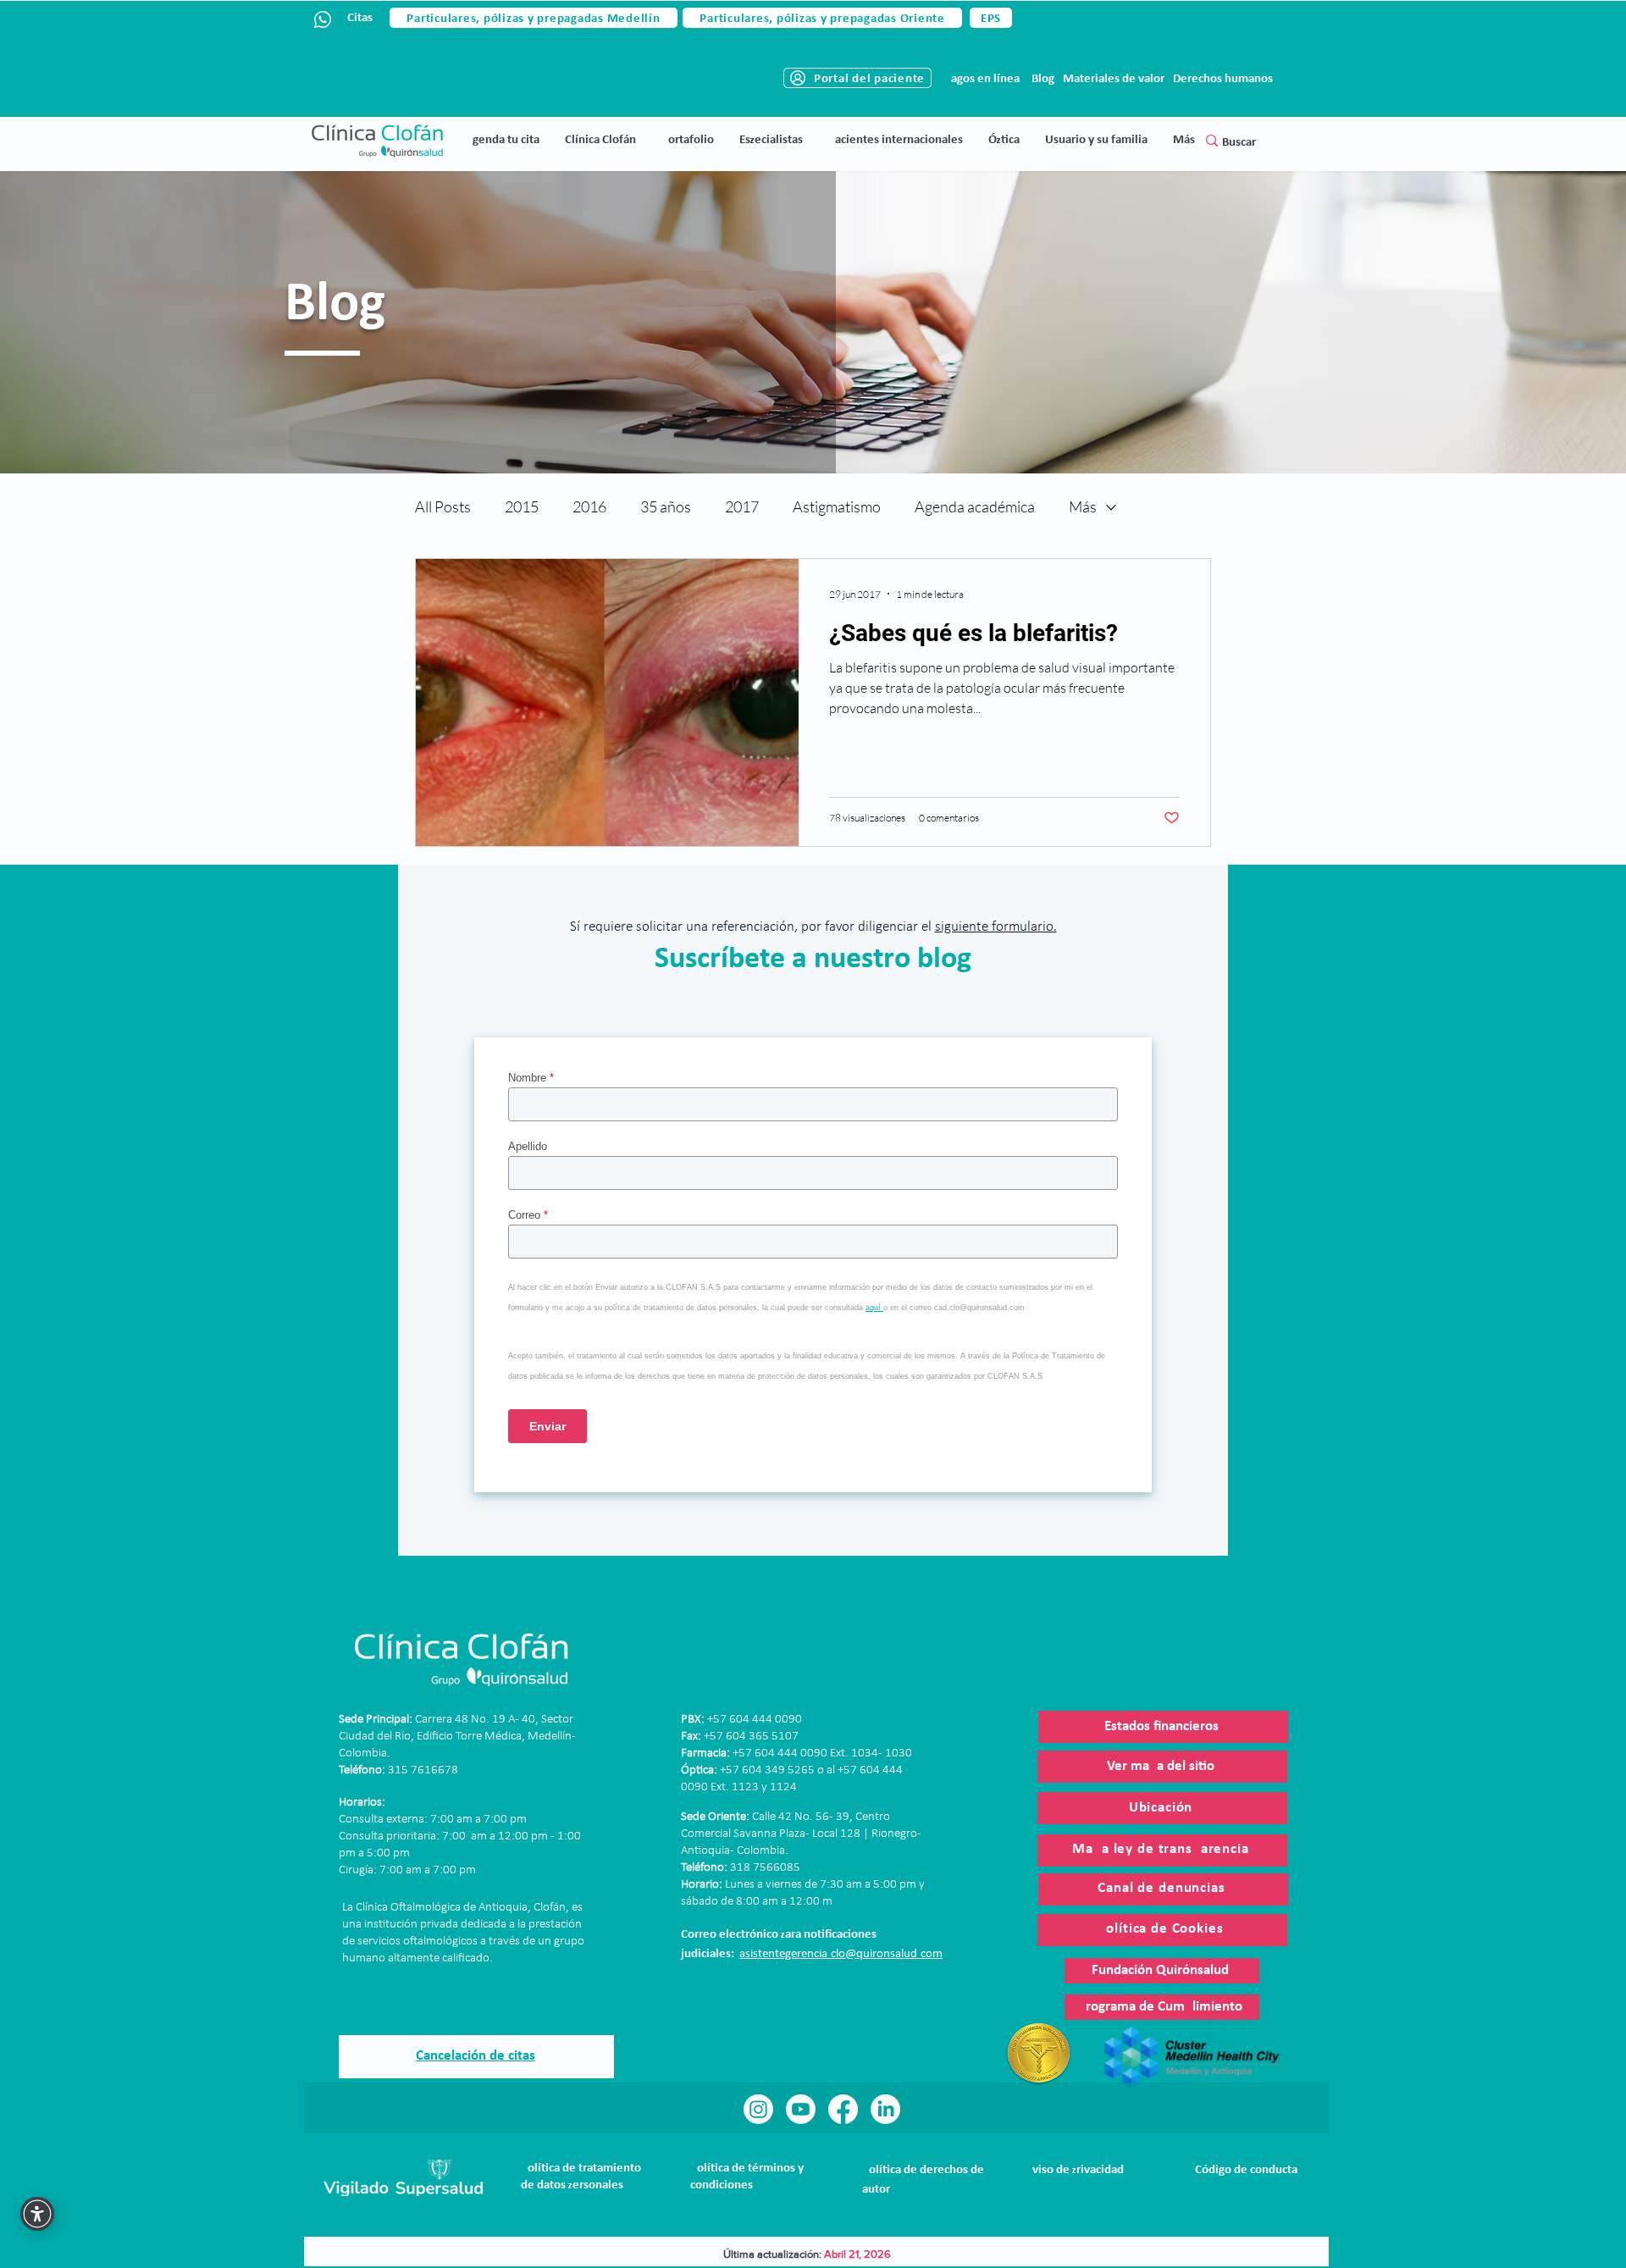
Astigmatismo (837, 506)
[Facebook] (843, 2109)
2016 (589, 506)
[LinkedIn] (885, 2109)
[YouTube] (801, 2109)
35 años (666, 506)
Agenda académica (975, 506)
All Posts (443, 506)
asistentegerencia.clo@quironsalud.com (841, 1954)
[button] (600, 140)
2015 (522, 506)
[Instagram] (758, 2109)
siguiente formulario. (996, 927)
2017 (742, 506)
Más (1083, 506)
